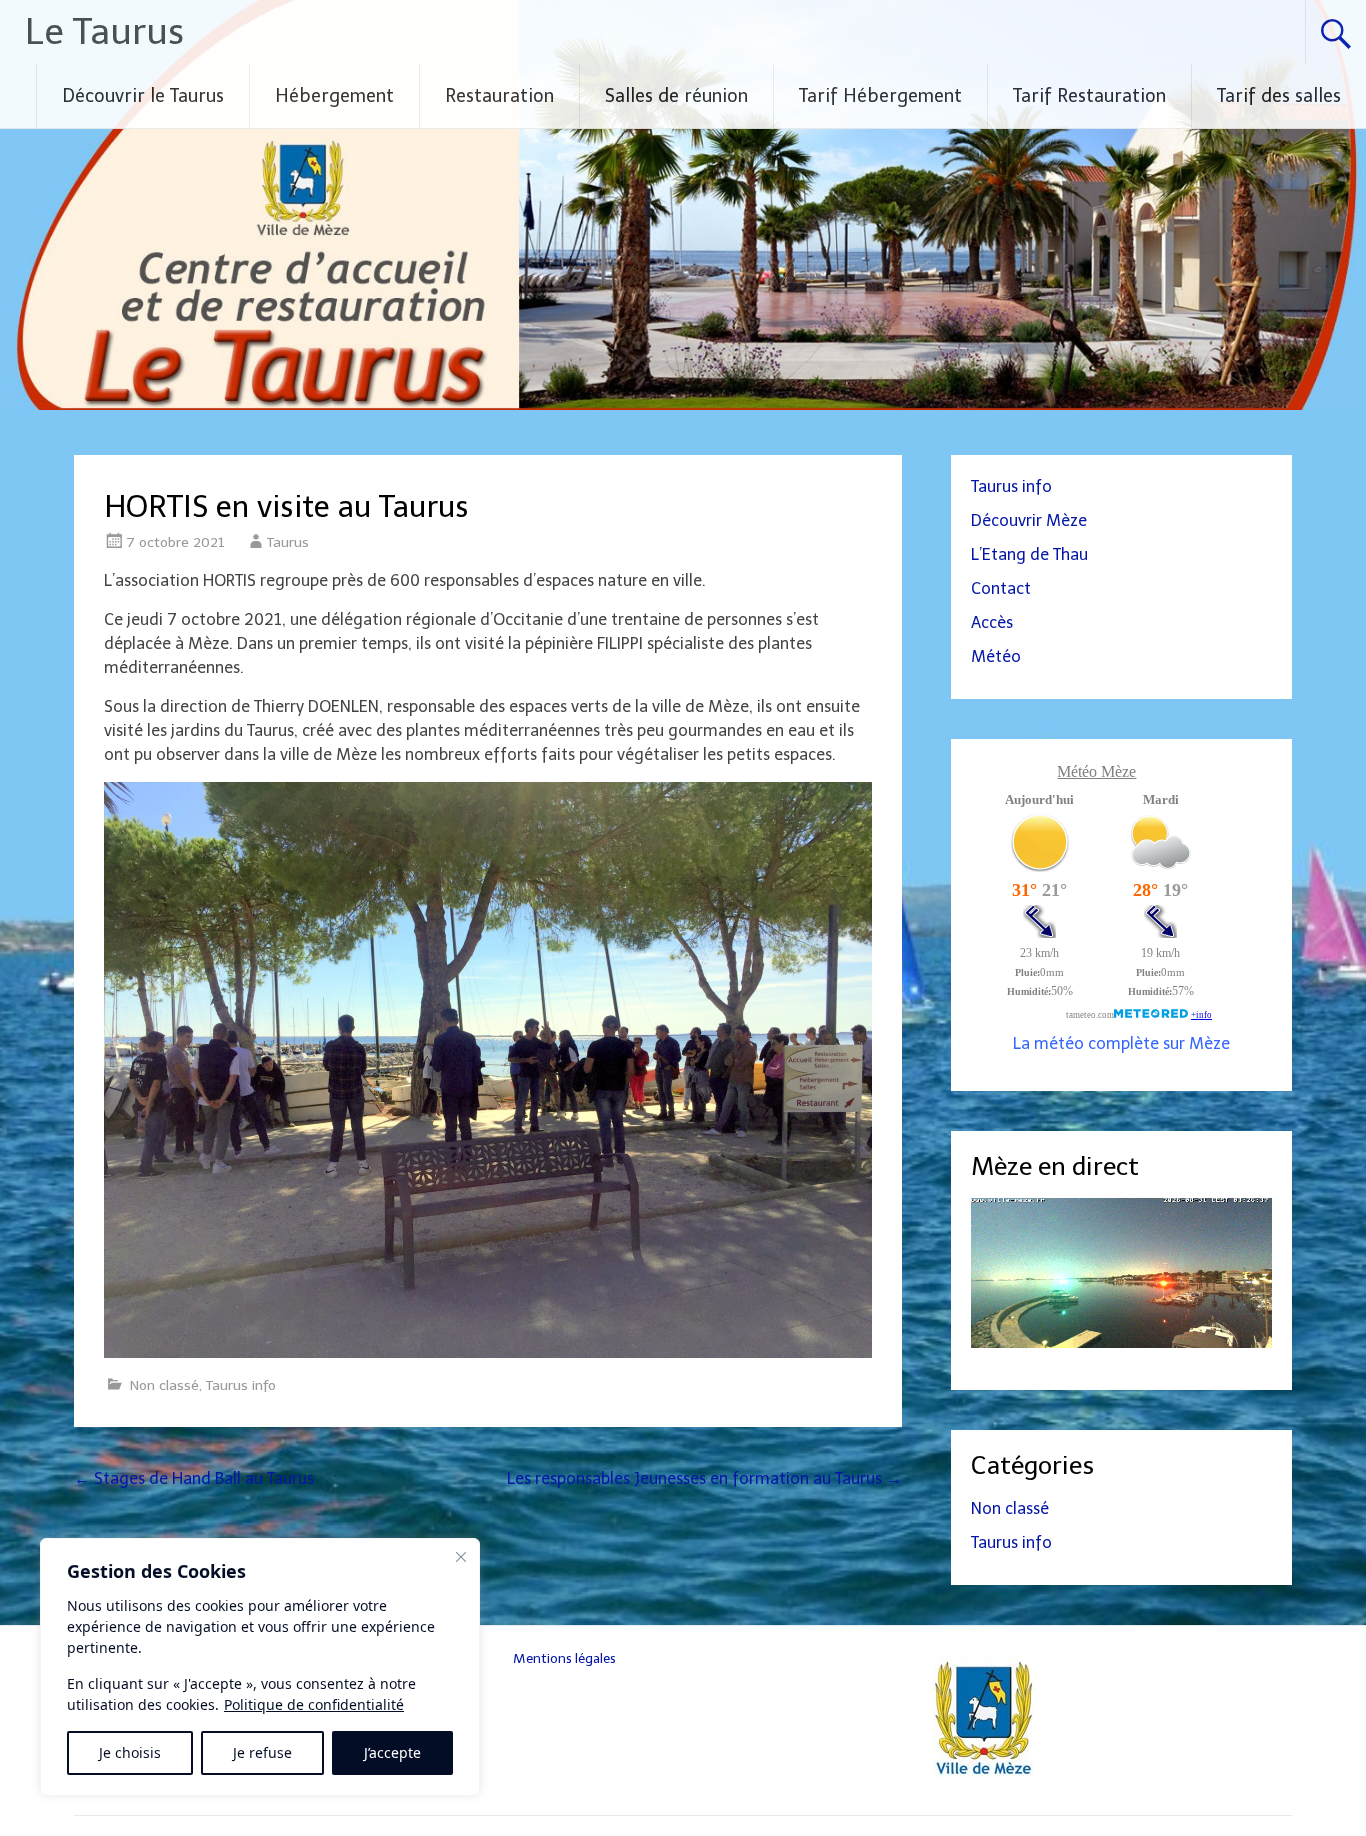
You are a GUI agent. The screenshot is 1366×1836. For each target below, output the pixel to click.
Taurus (288, 542)
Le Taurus (104, 31)
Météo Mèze (1096, 771)
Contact (1001, 588)
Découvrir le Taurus (143, 96)
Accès (992, 622)
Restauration (499, 96)
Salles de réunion (676, 96)
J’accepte (392, 1752)
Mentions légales (564, 1658)
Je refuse (262, 1752)
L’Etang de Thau (1029, 554)
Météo (996, 656)
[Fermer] (461, 1557)
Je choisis (130, 1752)
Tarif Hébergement (880, 96)
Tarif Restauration (1089, 96)
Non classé (164, 1385)
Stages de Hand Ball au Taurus (194, 1478)
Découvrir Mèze (1029, 520)
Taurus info (241, 1385)
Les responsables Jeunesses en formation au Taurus (704, 1478)
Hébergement (334, 96)
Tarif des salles (1279, 96)
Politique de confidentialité (314, 1704)
